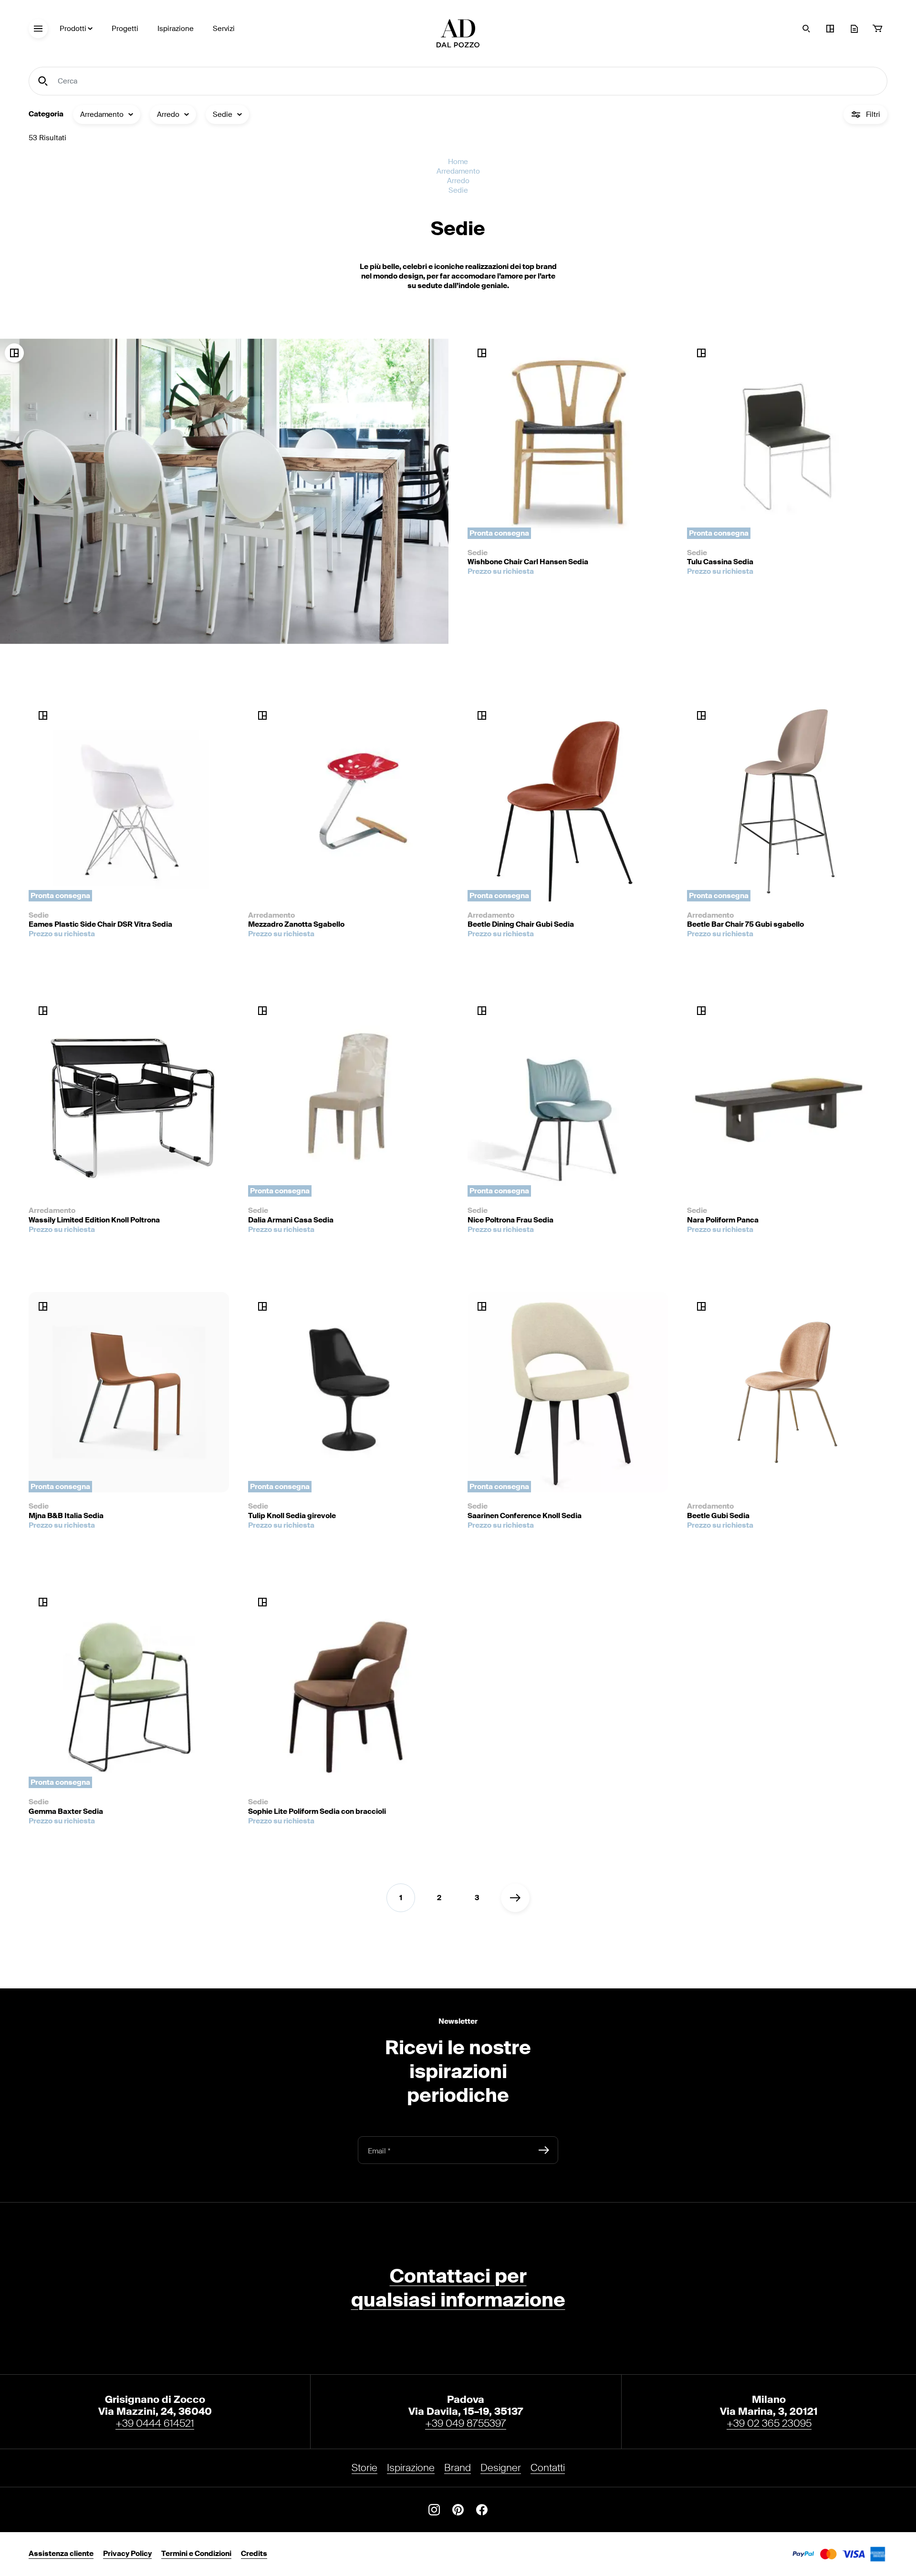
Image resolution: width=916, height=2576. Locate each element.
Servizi (224, 29)
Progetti (125, 29)
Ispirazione (176, 29)
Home (458, 162)
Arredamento (458, 171)
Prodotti (73, 29)
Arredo (458, 181)
